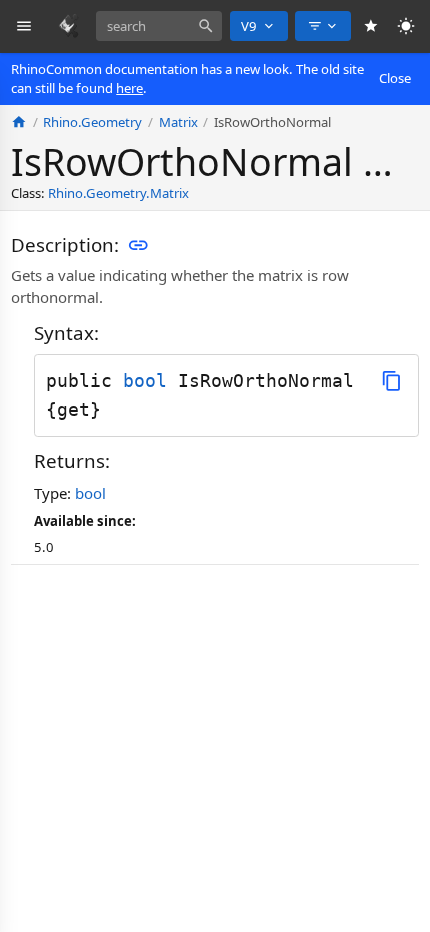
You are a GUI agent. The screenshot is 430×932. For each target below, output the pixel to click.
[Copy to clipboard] (391, 380)
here (129, 88)
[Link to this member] (138, 245)
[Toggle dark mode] (406, 26)
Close (395, 78)
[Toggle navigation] (24, 26)
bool (145, 380)
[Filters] (323, 26)
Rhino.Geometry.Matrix (118, 193)
